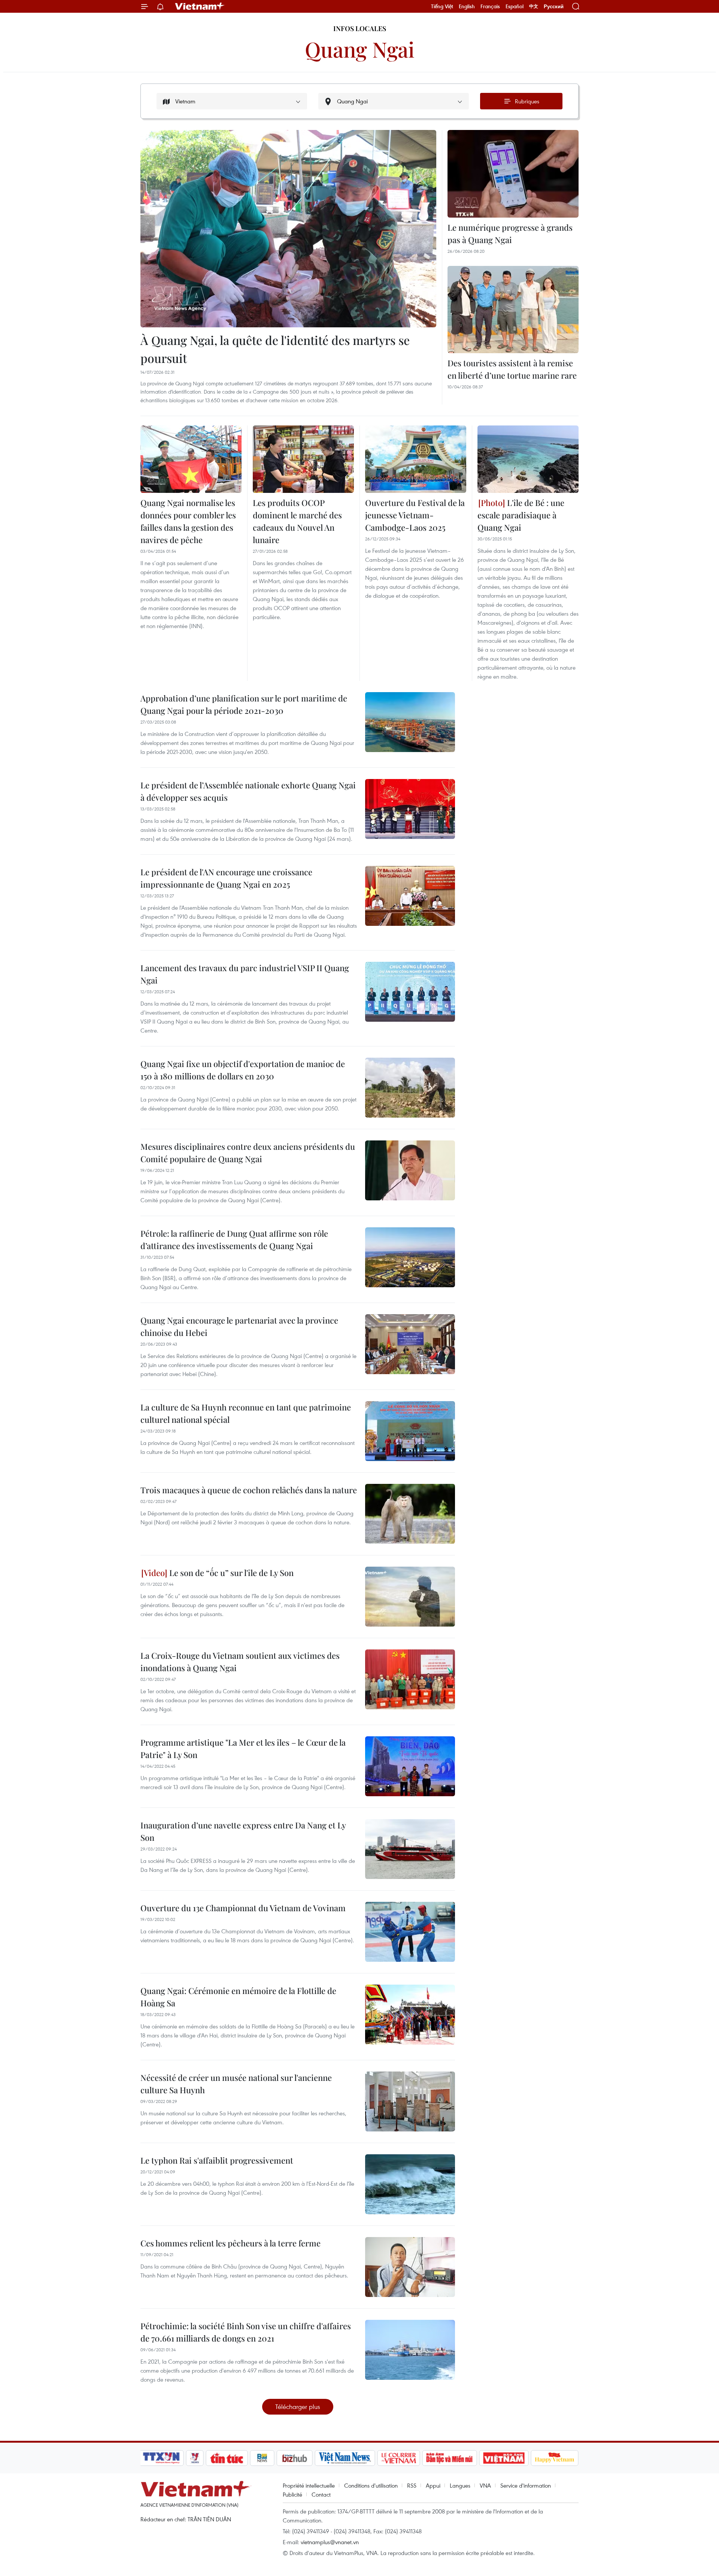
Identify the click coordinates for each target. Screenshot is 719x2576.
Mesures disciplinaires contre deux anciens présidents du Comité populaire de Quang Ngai (248, 1153)
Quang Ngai (360, 49)
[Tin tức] (227, 2458)
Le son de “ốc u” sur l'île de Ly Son (230, 1573)
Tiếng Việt (442, 6)
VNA (485, 2485)
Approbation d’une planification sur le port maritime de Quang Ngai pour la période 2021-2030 (244, 704)
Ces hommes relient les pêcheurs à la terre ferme (230, 2243)
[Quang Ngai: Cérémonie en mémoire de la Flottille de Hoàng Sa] (410, 2015)
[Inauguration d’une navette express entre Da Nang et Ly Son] (410, 1849)
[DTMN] (449, 2458)
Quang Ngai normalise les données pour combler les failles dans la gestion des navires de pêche (188, 521)
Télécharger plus (298, 2407)
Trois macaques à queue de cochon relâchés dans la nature (249, 1490)
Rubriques (527, 101)
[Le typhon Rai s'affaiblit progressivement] (410, 2184)
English (467, 6)
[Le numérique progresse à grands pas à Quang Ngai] (513, 174)
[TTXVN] (161, 2458)
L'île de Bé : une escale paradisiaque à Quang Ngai (521, 515)
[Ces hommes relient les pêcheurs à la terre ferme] (410, 2267)
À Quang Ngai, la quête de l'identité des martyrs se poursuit (275, 349)
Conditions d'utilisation (371, 2485)
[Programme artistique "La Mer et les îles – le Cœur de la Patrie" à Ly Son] (410, 1766)
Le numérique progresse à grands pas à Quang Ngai (510, 234)
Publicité (292, 2494)
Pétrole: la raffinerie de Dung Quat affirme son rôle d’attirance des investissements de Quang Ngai (234, 1239)
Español (515, 6)
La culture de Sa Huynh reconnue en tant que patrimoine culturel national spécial (246, 1413)
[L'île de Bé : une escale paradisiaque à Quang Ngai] (528, 459)
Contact (321, 2494)
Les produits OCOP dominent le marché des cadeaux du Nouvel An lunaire (297, 521)
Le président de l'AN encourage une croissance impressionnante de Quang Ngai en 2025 (226, 878)
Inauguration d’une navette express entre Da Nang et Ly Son (243, 1831)
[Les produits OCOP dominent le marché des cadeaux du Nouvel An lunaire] (303, 459)
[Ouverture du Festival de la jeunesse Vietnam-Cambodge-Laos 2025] (416, 459)
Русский (554, 7)
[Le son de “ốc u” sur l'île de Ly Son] (410, 1597)
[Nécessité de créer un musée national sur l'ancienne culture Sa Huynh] (410, 2101)
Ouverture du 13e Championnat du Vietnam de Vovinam (243, 1908)
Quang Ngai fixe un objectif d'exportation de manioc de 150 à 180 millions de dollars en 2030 (243, 1070)
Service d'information (526, 2485)
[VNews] (195, 2458)
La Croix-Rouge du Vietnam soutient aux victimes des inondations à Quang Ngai (240, 1662)
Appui (433, 2485)
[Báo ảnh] (504, 2458)
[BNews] (262, 2458)
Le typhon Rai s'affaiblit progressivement (217, 2160)
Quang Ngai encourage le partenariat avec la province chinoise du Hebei (239, 1326)
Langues (460, 2485)
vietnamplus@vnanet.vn (330, 2542)
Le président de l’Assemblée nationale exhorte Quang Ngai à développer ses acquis (248, 791)
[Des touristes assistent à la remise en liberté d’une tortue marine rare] (513, 310)
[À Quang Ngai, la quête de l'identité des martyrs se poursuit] (288, 229)
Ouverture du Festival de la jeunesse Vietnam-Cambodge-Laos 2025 (415, 515)
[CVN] (398, 2458)
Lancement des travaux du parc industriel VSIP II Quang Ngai (245, 974)
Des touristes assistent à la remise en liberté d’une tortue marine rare (512, 369)
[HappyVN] (555, 2458)
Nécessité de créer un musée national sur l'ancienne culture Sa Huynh (236, 2084)
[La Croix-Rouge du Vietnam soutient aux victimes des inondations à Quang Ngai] (410, 1679)
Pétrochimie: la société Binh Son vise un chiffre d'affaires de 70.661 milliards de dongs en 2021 (246, 2332)
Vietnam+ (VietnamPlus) (200, 6)
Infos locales (360, 28)
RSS (412, 2485)
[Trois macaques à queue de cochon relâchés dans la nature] (410, 1514)
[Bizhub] (294, 2458)
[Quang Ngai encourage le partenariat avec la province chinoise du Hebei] (410, 1344)
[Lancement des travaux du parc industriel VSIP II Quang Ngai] (410, 992)
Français (490, 6)
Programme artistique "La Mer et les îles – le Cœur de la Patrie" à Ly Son (243, 1748)
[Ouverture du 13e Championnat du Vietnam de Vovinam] (410, 1932)
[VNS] (345, 2458)
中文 (534, 6)
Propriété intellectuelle (309, 2485)
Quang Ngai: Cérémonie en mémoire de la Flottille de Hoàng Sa (238, 1997)
